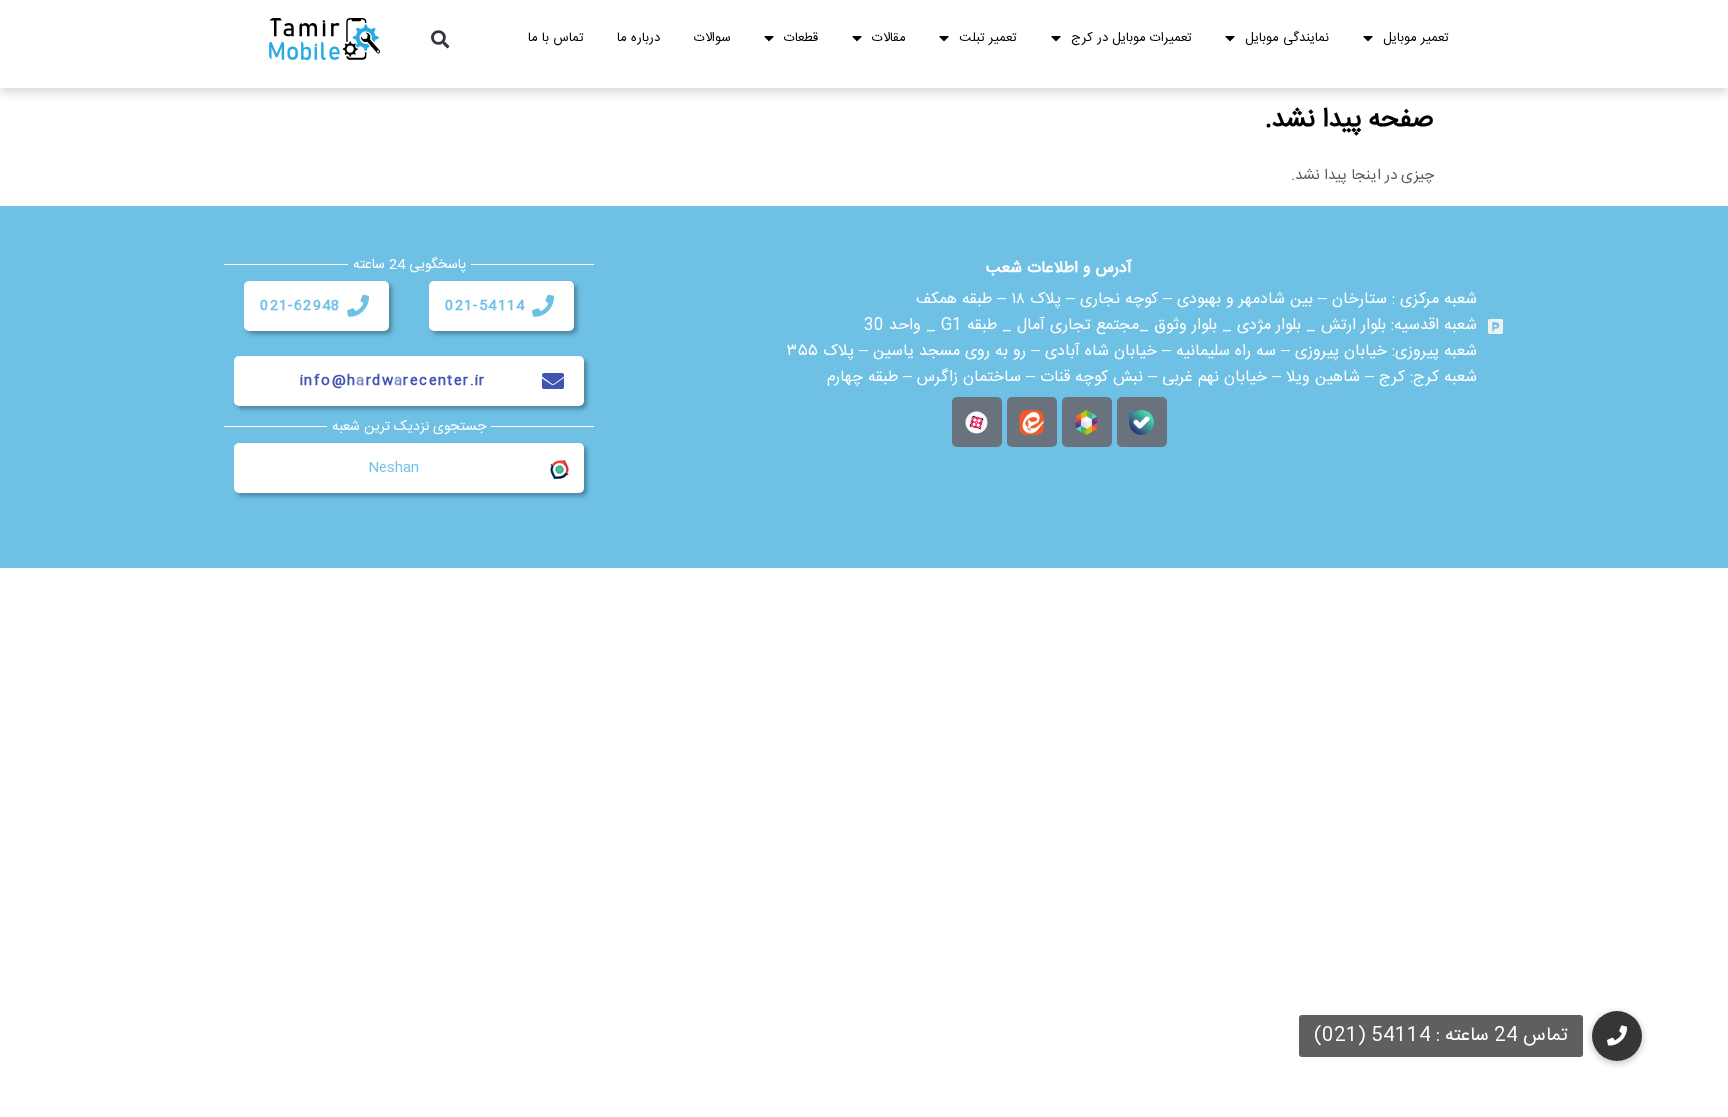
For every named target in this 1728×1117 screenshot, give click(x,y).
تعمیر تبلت (988, 38)
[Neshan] (558, 468)
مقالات (889, 38)
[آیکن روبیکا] (1087, 422)
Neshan (393, 468)
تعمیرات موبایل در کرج (1131, 38)
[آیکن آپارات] (977, 422)
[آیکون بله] (1142, 422)
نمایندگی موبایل (1287, 38)
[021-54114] (543, 306)
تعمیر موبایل (1416, 38)
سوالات (712, 38)
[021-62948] (358, 306)
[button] (440, 39)
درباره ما (638, 38)
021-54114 (485, 306)
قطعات (801, 38)
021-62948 (300, 306)
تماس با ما (556, 38)
